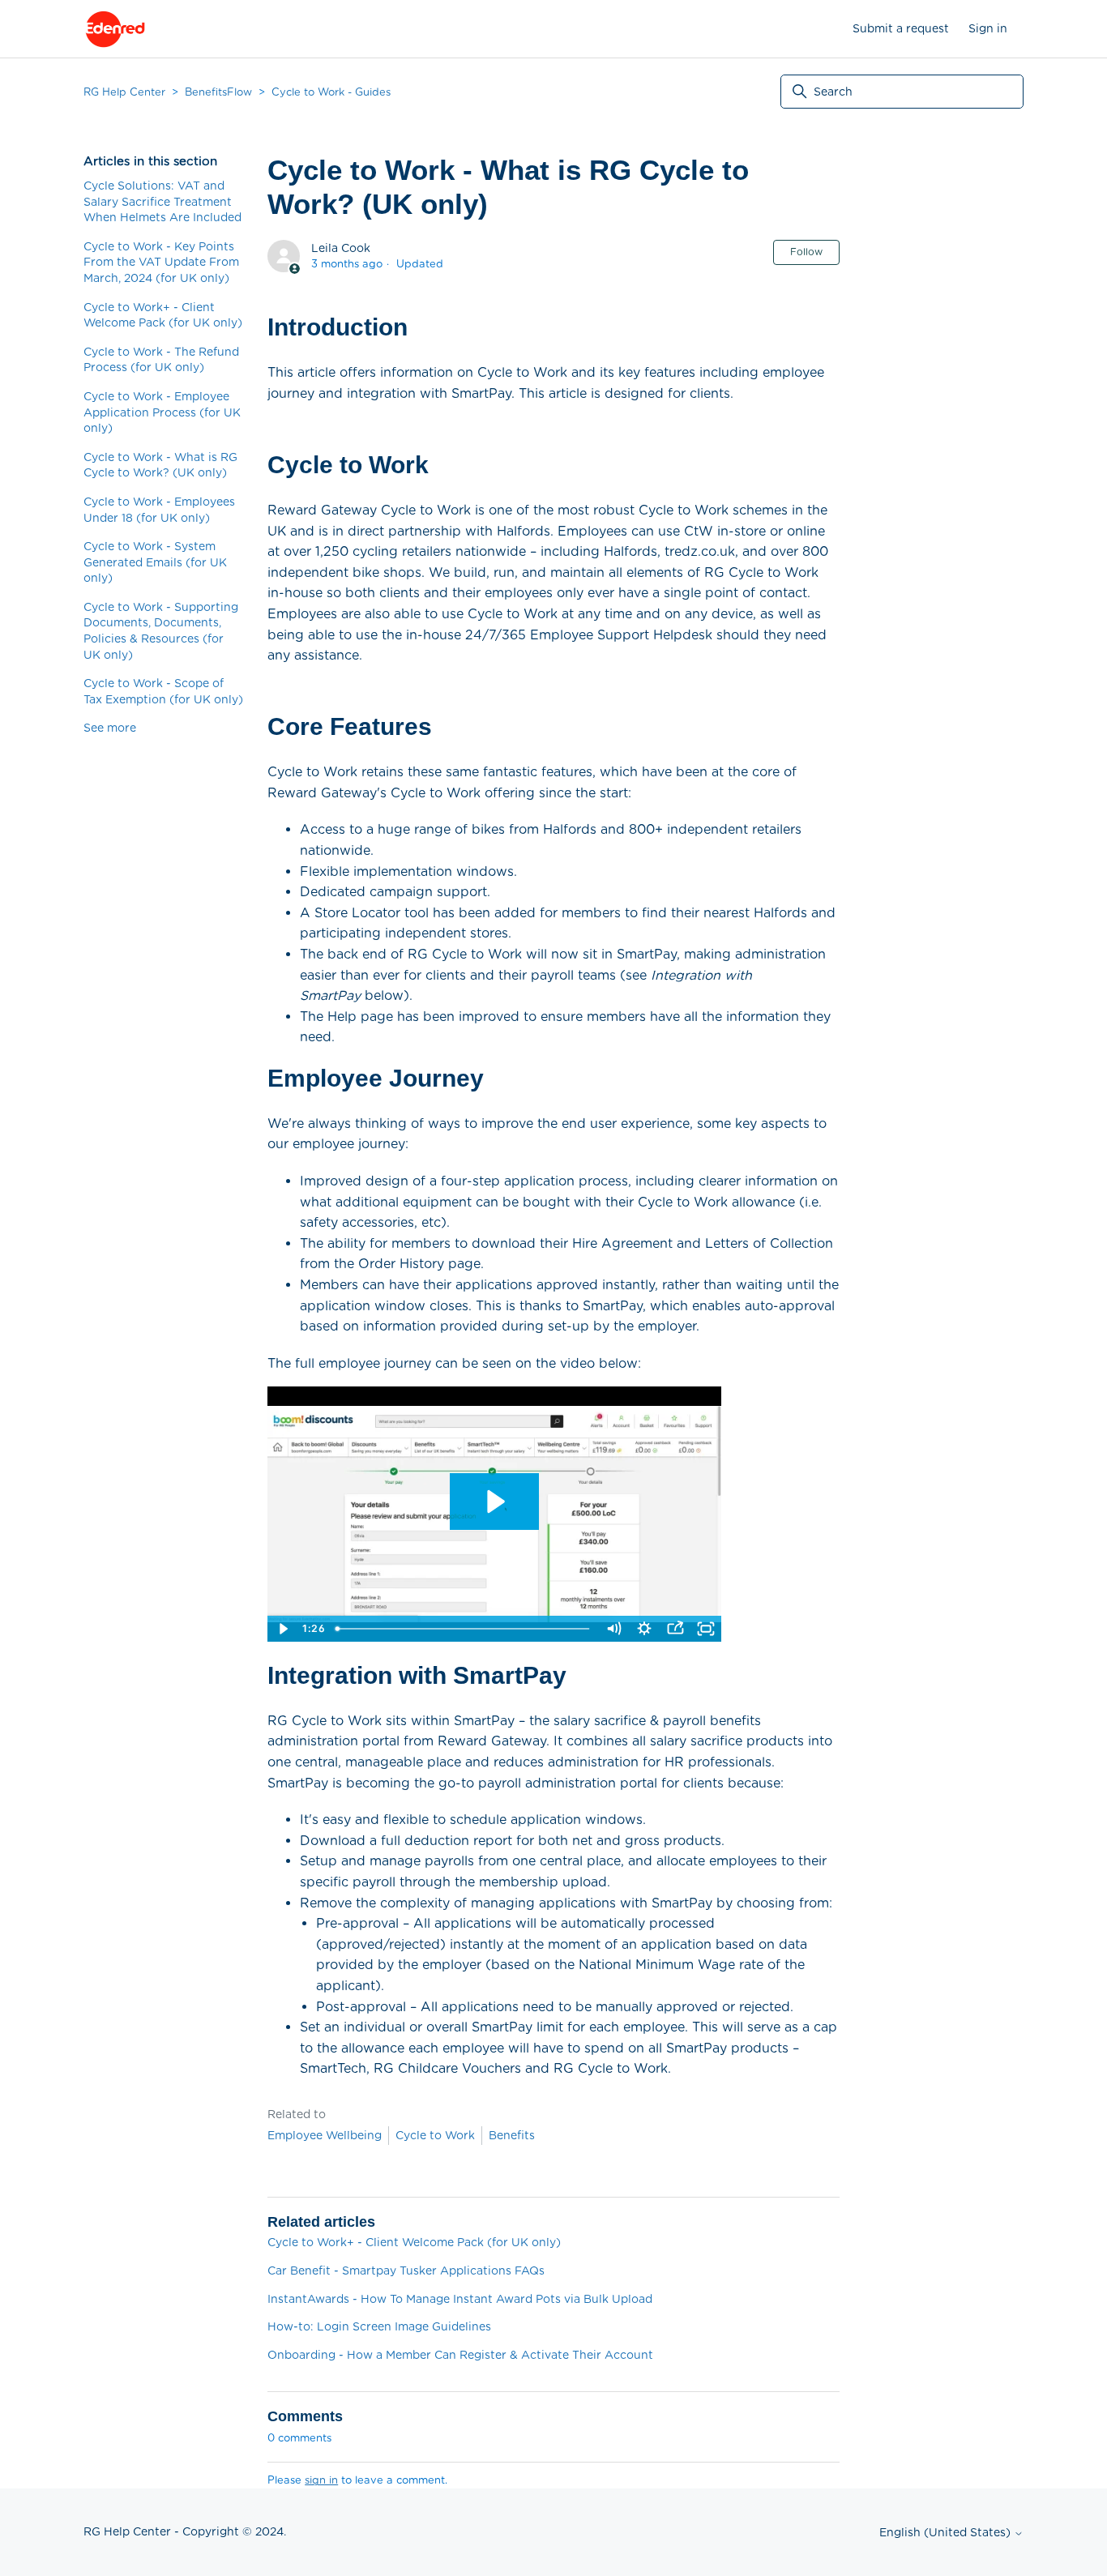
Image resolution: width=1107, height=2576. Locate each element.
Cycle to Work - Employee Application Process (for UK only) (162, 412)
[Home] (115, 29)
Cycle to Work (435, 2135)
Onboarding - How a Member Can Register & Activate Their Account (460, 2355)
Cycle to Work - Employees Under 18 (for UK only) (159, 510)
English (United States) (947, 2532)
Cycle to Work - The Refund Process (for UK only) (161, 360)
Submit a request (901, 28)
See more (110, 728)
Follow (806, 252)
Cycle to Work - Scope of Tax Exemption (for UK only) (163, 691)
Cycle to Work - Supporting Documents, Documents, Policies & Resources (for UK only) (161, 631)
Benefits (512, 2135)
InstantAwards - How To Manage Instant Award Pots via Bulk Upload (460, 2299)
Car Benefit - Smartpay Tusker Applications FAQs (406, 2271)
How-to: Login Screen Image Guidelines (379, 2326)
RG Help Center (124, 92)
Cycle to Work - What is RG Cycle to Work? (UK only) (160, 465)
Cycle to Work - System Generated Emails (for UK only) (155, 562)
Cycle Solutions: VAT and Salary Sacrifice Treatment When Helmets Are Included (162, 201)
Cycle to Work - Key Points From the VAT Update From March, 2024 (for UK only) (161, 262)
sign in (321, 2480)
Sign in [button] (988, 28)
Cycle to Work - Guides (331, 92)
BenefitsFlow (218, 92)
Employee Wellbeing (325, 2135)
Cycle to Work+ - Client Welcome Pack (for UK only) (163, 315)
